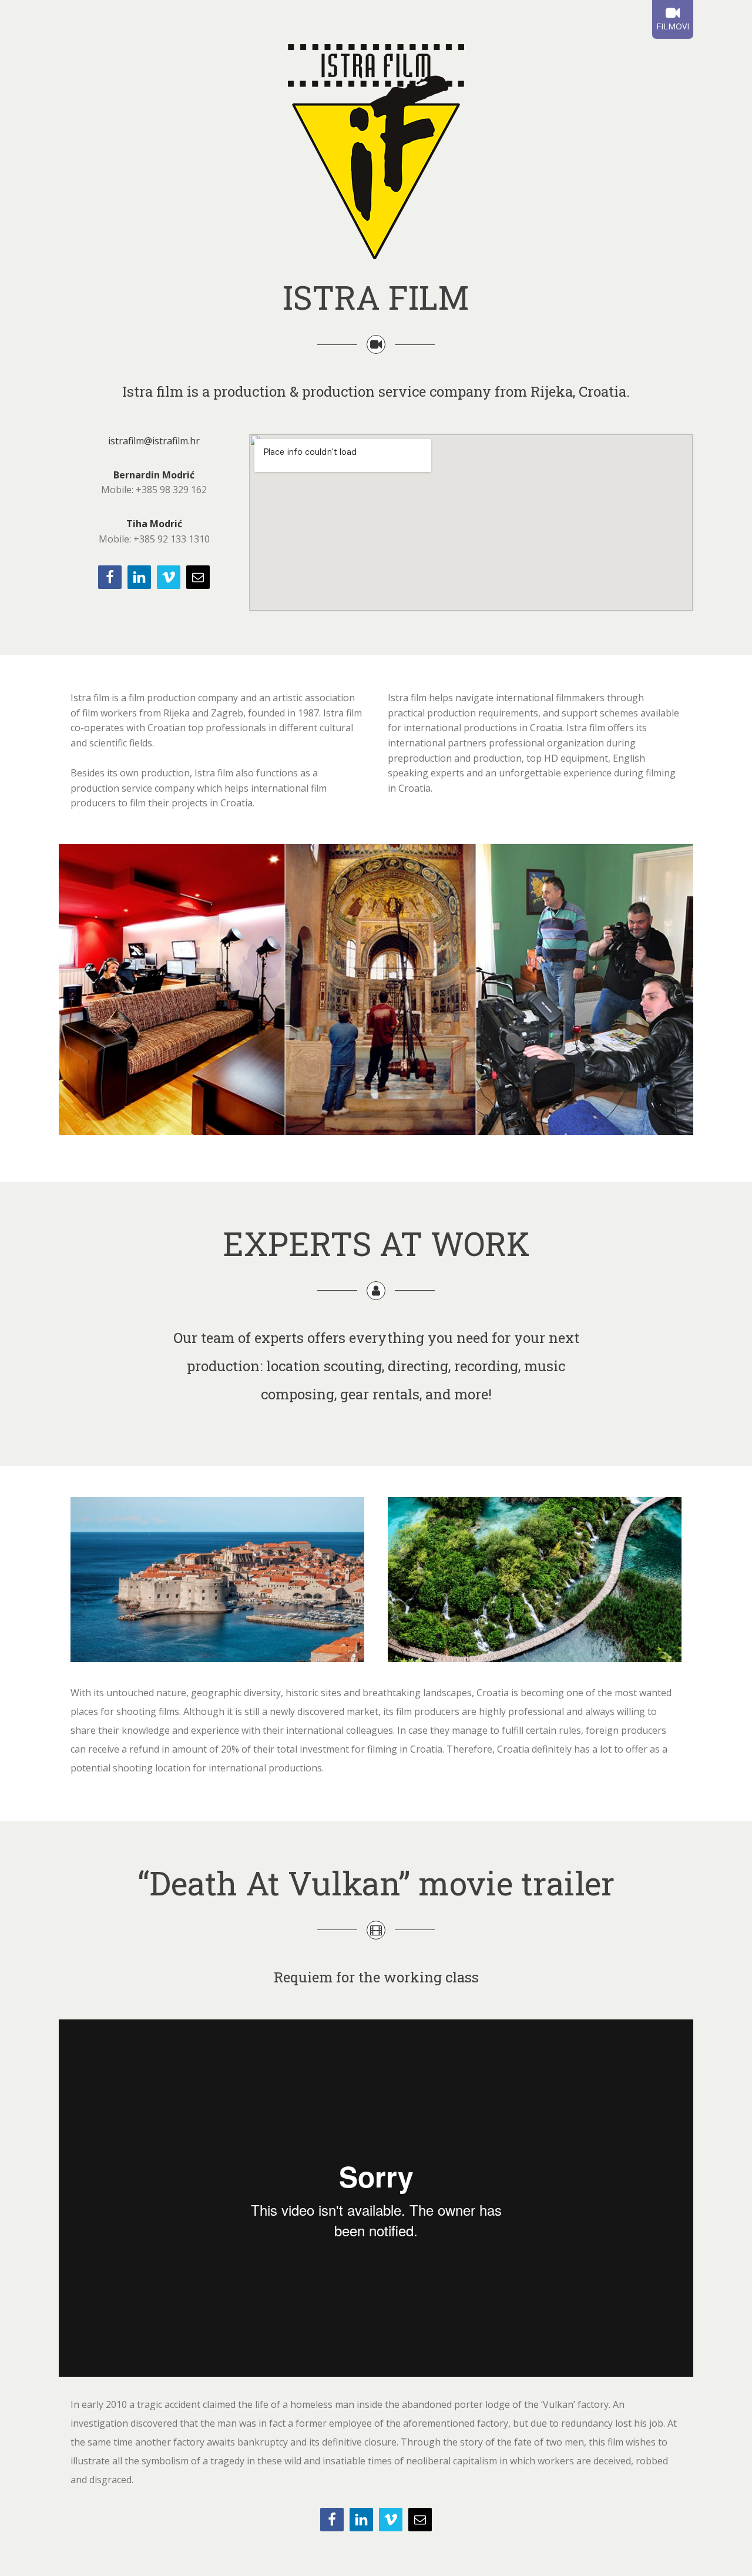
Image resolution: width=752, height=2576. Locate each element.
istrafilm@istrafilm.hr (154, 441)
